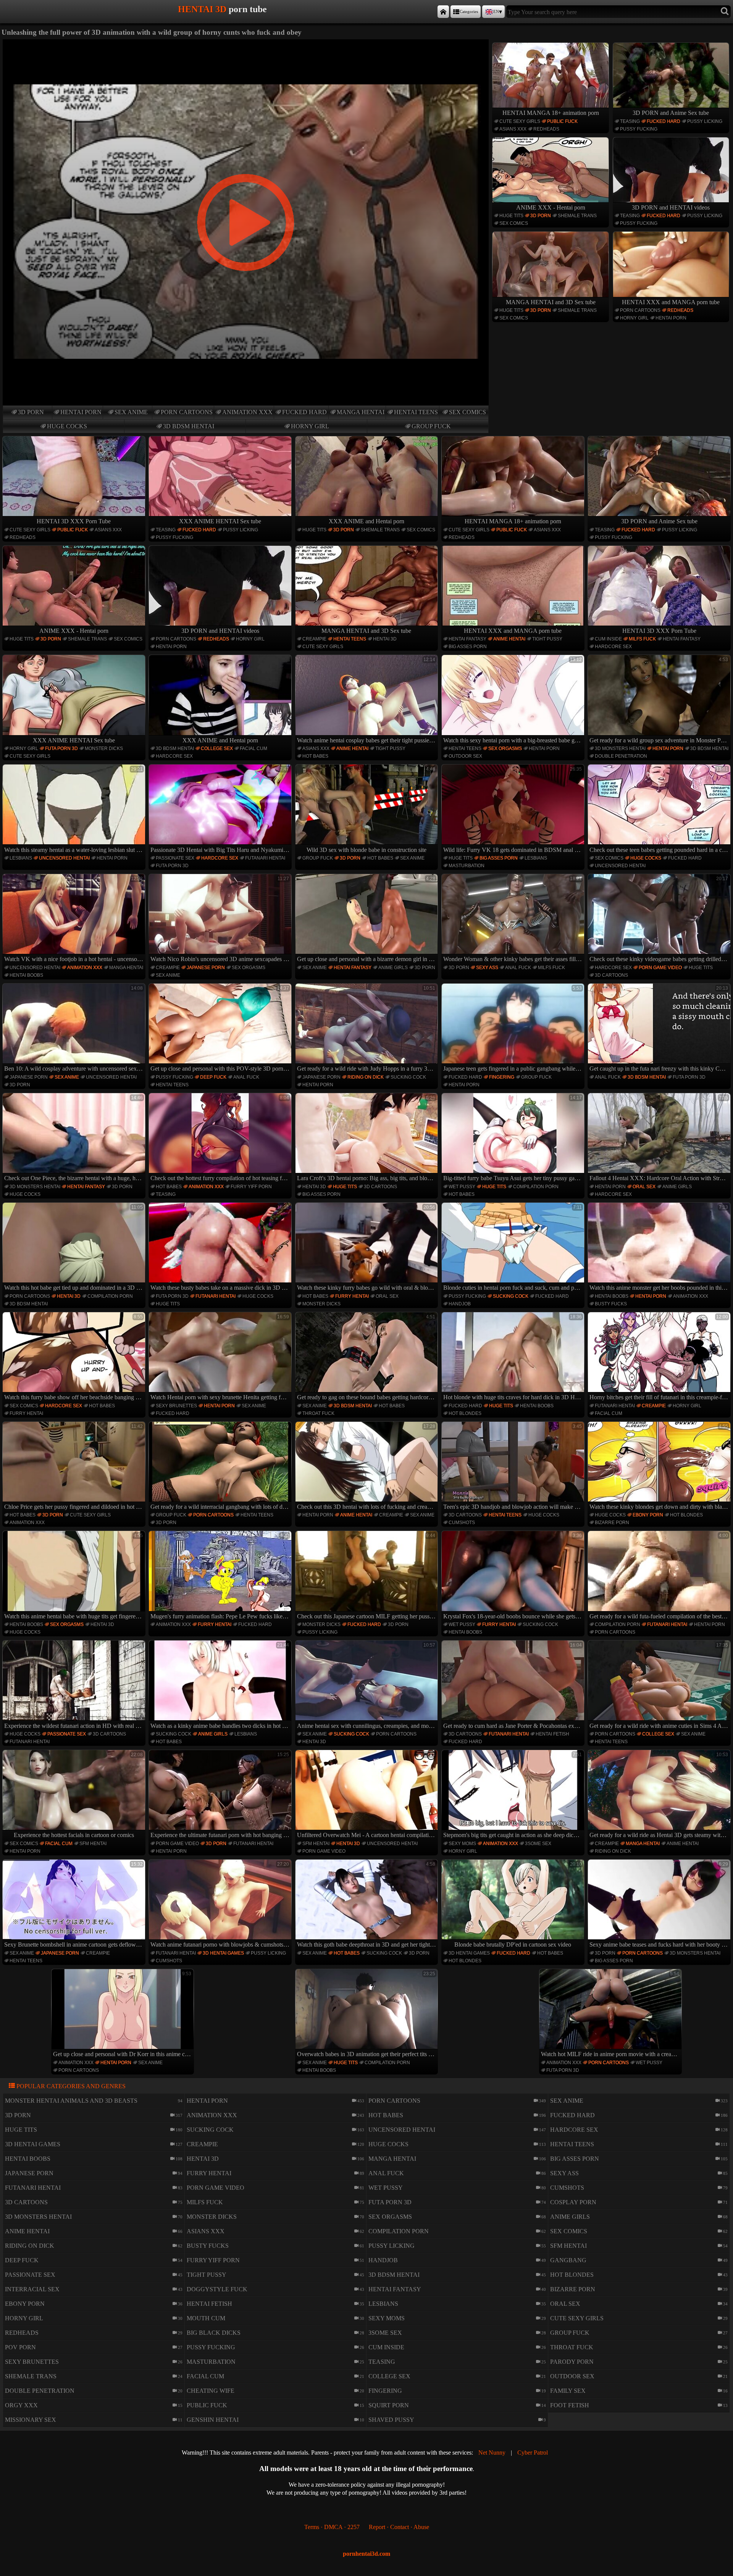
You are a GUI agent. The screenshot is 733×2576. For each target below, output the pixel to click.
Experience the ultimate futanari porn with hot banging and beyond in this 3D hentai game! (221, 1795)
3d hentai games (223, 1953)
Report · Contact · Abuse (399, 2527)
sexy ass (487, 968)
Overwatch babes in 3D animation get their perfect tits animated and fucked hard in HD (367, 2014)
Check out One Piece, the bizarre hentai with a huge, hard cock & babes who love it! (75, 1138)
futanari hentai (265, 858)
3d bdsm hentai (189, 426)
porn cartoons (187, 412)
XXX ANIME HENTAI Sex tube (220, 521)
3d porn (31, 412)
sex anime (131, 412)
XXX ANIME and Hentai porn (366, 521)
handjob (460, 1304)
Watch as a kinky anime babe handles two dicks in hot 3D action (221, 1686)
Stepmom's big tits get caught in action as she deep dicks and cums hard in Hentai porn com (514, 1795)
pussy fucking (639, 129)
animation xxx (247, 412)
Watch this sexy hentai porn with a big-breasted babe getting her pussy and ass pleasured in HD (514, 700)
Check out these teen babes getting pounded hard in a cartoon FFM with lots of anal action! (660, 810)
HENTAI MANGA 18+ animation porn (551, 113)
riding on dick (366, 1077)
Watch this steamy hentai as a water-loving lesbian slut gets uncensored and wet (75, 810)
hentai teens (416, 412)
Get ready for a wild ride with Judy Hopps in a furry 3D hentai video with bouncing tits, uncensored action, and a (367, 1029)
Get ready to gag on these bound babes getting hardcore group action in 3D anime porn (367, 1357)
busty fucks (611, 1304)
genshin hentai (213, 2420)
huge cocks (67, 426)
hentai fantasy (467, 639)
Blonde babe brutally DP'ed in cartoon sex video (518, 1905)
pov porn (20, 2347)
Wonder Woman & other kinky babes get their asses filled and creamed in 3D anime (514, 919)
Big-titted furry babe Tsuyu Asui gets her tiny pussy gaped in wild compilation (514, 1138)
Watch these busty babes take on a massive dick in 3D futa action (221, 1248)
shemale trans (577, 216)
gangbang (568, 2260)
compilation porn (536, 1187)
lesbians (21, 858)
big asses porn (468, 647)
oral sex (644, 1187)
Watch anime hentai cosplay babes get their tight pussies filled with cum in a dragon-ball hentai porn (367, 700)
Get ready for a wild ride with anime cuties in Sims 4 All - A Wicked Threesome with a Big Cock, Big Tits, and (660, 1686)
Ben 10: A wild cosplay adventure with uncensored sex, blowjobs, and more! (75, 1029)
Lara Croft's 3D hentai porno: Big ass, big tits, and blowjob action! (367, 1138)
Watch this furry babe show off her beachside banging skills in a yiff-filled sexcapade (75, 1357)
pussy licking (705, 121)
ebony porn (648, 1515)
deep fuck (213, 1077)
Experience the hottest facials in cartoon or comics (78, 1795)
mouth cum (206, 2318)
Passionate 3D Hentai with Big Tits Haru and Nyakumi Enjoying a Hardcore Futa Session (221, 810)
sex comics (467, 412)
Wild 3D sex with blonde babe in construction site (371, 810)
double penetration (621, 756)
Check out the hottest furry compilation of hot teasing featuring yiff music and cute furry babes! (221, 1138)
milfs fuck (642, 639)
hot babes (315, 756)
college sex (217, 748)
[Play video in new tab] (246, 43)
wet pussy (462, 1187)
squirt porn (389, 2405)
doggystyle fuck (217, 2289)
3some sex (538, 1844)
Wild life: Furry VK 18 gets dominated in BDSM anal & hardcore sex (514, 810)
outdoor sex (465, 756)
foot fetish (570, 2405)
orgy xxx (21, 2405)
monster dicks (104, 748)
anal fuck (518, 968)
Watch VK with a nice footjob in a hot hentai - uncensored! (75, 919)
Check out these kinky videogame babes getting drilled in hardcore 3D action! (660, 919)
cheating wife (211, 2391)
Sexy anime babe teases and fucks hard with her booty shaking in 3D (660, 1905)
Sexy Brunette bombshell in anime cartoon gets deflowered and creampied (75, 1905)
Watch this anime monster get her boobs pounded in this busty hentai (660, 1248)
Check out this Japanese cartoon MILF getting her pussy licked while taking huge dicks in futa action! (367, 1576)
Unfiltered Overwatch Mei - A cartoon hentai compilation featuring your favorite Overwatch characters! (367, 1795)
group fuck (431, 426)
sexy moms (462, 1844)
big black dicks (214, 2333)
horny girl (310, 426)
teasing (630, 121)
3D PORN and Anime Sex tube (671, 113)
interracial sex (32, 2289)
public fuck (562, 121)
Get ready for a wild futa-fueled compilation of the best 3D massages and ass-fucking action (660, 1576)
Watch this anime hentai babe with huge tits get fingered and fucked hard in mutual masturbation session (75, 1576)
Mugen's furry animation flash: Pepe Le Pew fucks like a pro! (221, 1576)
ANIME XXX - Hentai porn (551, 207)
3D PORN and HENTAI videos (671, 207)
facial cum (253, 748)
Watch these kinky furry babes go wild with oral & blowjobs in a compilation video (367, 1248)
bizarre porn (612, 1523)
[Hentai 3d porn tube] (443, 12)
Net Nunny (492, 2453)
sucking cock (408, 1077)
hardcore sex (613, 647)
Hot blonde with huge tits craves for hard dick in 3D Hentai (514, 1357)
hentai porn (81, 412)
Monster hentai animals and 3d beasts (71, 2101)
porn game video (660, 968)
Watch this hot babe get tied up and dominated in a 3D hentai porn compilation (75, 1248)
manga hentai (361, 412)
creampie (314, 639)
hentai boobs (26, 975)
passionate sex (175, 858)
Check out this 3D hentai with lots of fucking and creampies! (367, 1467)
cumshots (462, 1523)
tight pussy (547, 639)
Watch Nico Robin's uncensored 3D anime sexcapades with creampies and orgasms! (221, 919)
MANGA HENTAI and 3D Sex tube (551, 302)
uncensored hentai (64, 858)
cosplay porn (573, 2202)
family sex (568, 2391)
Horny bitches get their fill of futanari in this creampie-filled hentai (660, 1357)
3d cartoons (611, 975)
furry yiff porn (251, 1187)
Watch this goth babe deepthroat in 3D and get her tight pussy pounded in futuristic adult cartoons (367, 1905)
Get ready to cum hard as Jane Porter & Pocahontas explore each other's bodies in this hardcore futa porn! (514, 1686)
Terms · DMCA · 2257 (332, 2527)
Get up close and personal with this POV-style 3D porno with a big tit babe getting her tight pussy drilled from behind (221, 1029)
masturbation (467, 866)
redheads (546, 129)
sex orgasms (505, 748)
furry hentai (352, 1296)
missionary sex (31, 2420)
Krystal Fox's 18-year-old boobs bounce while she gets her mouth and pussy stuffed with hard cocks (514, 1576)
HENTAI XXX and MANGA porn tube (671, 302)
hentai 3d (385, 639)
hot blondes (465, 1413)
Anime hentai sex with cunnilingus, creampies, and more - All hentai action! (367, 1686)
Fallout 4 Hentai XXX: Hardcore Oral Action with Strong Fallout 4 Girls (660, 1138)
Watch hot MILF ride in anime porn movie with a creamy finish (611, 2014)
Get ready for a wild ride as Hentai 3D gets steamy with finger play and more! (660, 1795)
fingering (502, 1077)
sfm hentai (93, 1844)
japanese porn (206, 968)
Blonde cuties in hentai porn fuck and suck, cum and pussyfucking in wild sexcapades (514, 1248)
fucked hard (304, 412)
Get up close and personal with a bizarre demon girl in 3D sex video (367, 919)
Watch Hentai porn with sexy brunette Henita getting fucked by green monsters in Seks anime (221, 1357)
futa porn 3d (61, 748)
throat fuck (318, 1413)
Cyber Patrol (533, 2453)
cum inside (608, 639)
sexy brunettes (176, 1406)
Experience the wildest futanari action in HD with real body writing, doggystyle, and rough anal (75, 1686)
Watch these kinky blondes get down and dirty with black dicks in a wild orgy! (660, 1467)
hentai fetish (552, 1734)
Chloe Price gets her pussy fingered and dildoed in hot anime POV (75, 1467)
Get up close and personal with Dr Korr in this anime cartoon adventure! (124, 2014)
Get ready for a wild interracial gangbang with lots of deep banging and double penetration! (221, 1467)
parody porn (572, 2362)
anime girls (393, 968)
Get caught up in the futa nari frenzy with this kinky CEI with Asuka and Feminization (660, 1029)
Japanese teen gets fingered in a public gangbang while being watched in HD (514, 1029)
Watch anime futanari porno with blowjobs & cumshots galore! (221, 1905)
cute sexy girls (520, 121)
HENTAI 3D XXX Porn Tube (74, 521)
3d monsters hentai (620, 748)
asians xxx (513, 129)
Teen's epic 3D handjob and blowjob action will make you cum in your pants (514, 1467)
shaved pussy (391, 2420)
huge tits (511, 216)
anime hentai (509, 639)
